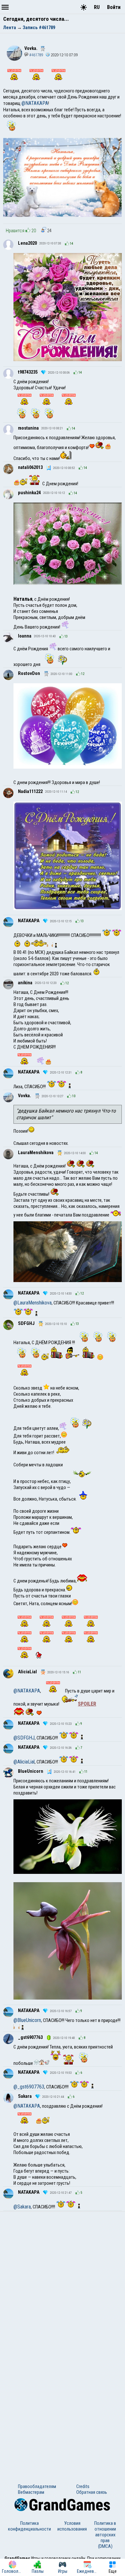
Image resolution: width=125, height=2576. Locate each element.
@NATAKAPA (35, 103)
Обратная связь (92, 2492)
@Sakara (22, 2207)
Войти (114, 7)
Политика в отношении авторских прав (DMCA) (105, 2535)
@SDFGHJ (24, 1738)
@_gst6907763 (29, 2087)
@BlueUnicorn (27, 2020)
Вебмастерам (31, 2492)
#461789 (36, 55)
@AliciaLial (24, 1762)
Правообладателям (37, 2486)
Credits (83, 2486)
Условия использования (72, 2526)
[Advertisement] (63, 2277)
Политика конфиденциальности (29, 2526)
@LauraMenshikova (33, 1303)
